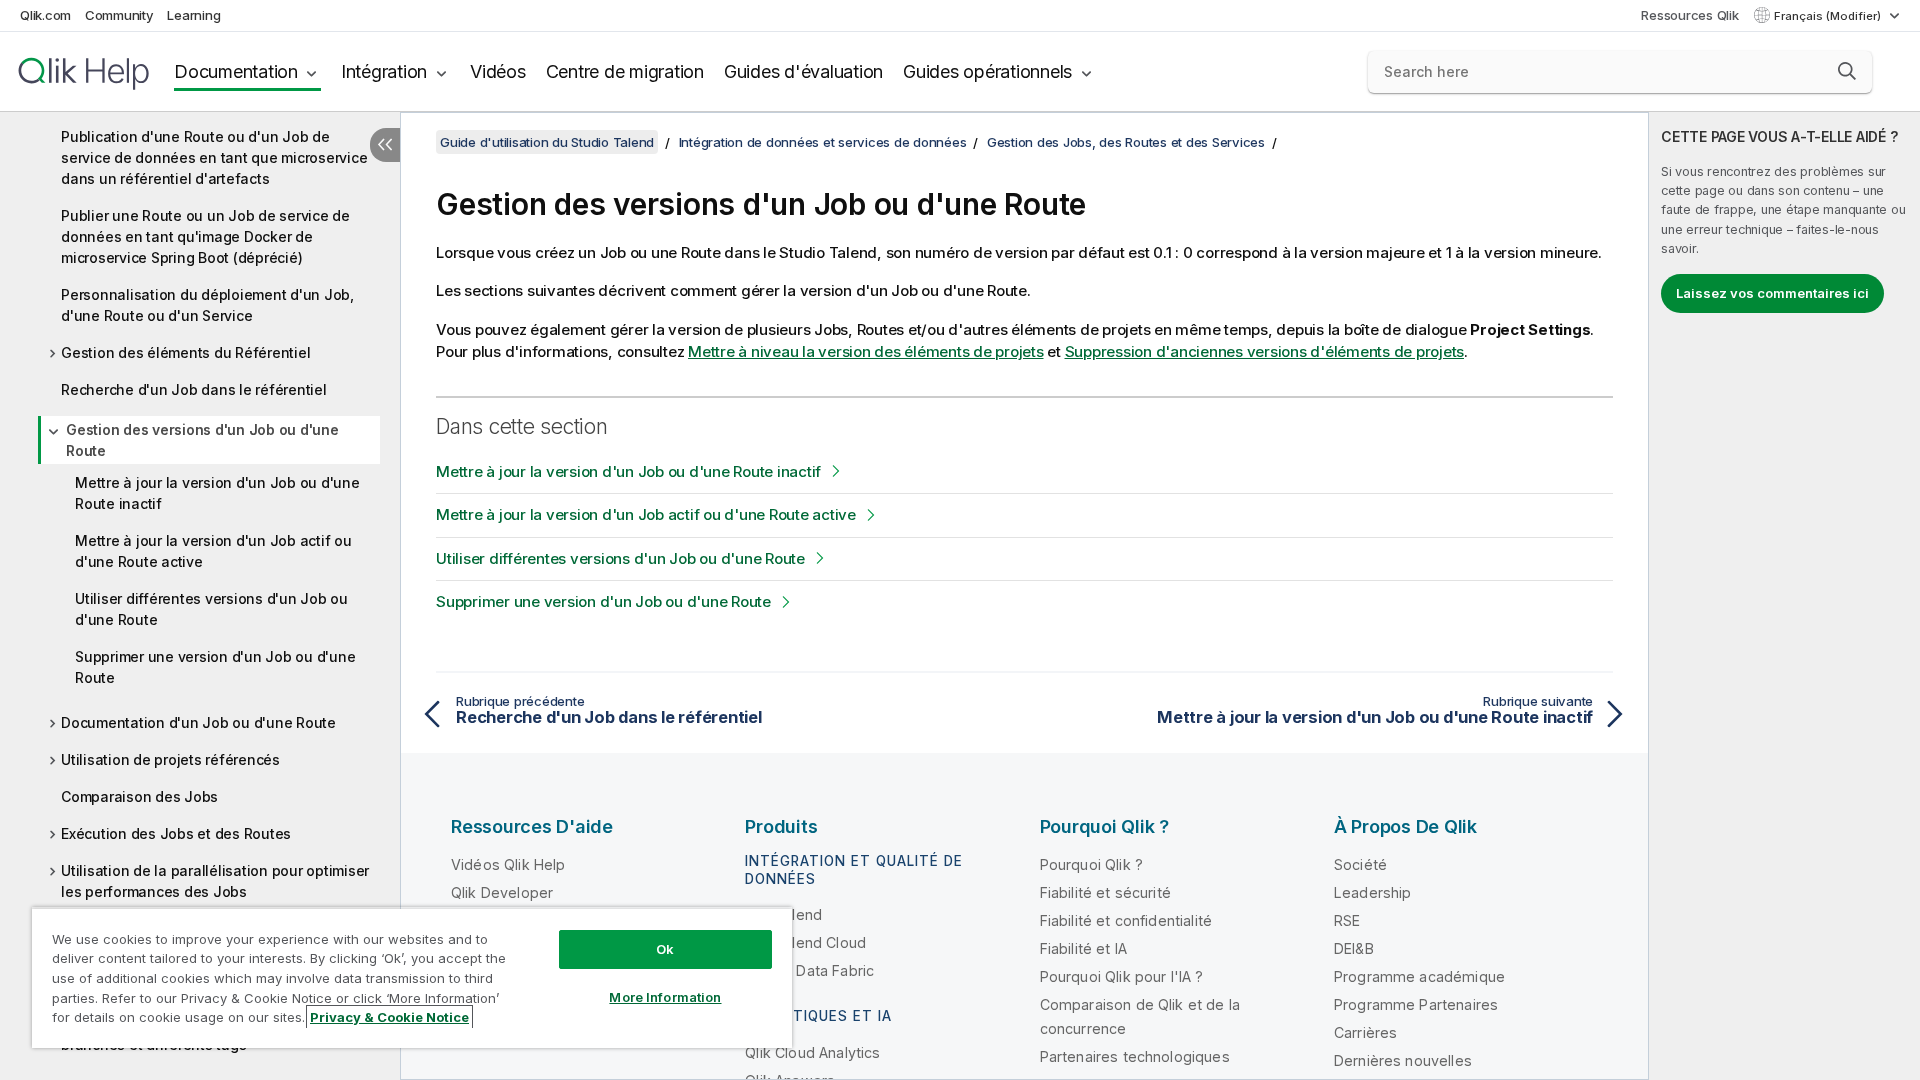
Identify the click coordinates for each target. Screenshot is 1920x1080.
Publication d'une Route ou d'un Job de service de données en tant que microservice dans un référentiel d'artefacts (214, 157)
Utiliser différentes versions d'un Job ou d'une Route (211, 609)
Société (1360, 864)
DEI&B (1354, 948)
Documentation (236, 71)
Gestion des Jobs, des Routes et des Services (1126, 142)
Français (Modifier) (1829, 16)
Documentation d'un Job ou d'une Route (198, 722)
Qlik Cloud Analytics (812, 1052)
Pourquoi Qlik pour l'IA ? (1122, 976)
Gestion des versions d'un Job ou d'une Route (202, 440)
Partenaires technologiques (1135, 1056)
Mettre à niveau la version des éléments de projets (866, 351)
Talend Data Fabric (809, 970)
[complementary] (1784, 596)
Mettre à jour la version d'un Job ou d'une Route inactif (217, 493)
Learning (193, 15)
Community (119, 15)
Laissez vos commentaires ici (1772, 293)
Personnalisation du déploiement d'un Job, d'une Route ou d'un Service (207, 305)
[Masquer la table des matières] (385, 145)
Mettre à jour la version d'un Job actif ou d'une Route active (213, 551)
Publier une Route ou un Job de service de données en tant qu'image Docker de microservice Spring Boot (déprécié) (205, 236)
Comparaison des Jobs (139, 796)
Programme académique (1419, 976)
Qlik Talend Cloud (805, 942)
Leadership (1373, 892)
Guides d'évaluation (803, 71)
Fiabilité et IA (1083, 948)
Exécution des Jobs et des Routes (176, 833)
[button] (1847, 71)
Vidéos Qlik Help (508, 864)
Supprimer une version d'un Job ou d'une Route (215, 667)
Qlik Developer (502, 892)
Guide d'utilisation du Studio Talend (547, 142)
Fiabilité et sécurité (1105, 892)
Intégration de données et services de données (823, 142)
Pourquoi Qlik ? (1091, 864)
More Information (665, 997)
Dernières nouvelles (1403, 1060)
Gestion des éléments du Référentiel (185, 352)
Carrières (1365, 1032)
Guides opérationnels (987, 71)
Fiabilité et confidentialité (1126, 920)
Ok (665, 949)
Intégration (384, 71)
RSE (1347, 920)
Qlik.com (45, 15)
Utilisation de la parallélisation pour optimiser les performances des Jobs (215, 881)
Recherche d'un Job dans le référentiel (194, 389)
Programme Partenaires (1416, 1004)
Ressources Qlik (1689, 15)
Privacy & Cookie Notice (389, 1017)
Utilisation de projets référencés (170, 759)
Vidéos (498, 71)
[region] (412, 977)
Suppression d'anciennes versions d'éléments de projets (1265, 351)
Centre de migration (625, 71)
